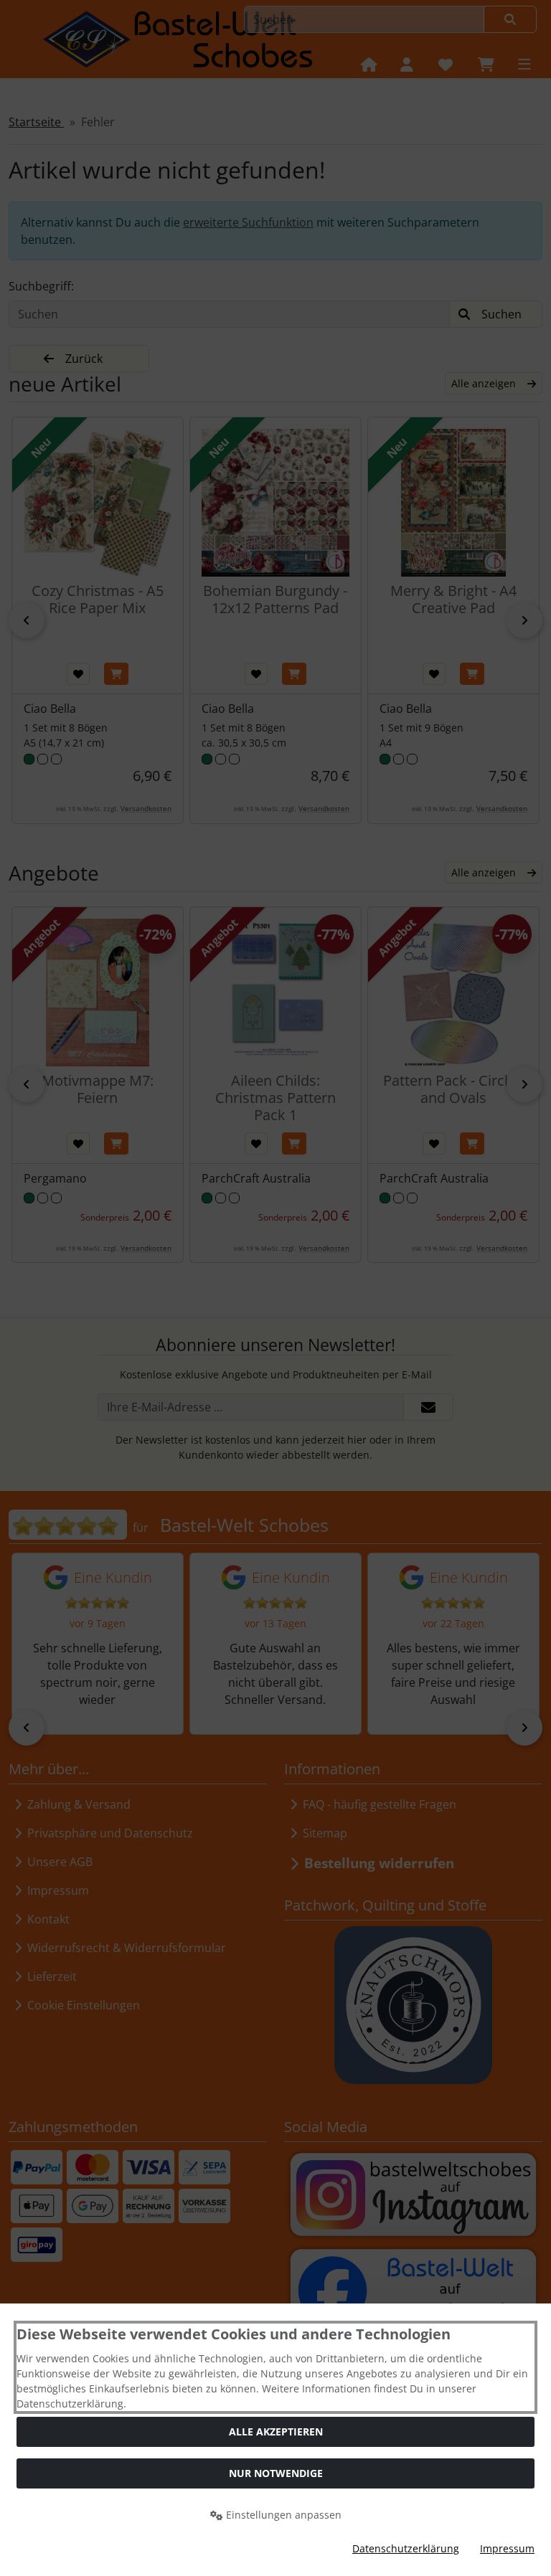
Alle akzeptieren (276, 2431)
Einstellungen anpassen (282, 2515)
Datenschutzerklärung (406, 2548)
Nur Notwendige (276, 2473)
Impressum (507, 2548)
